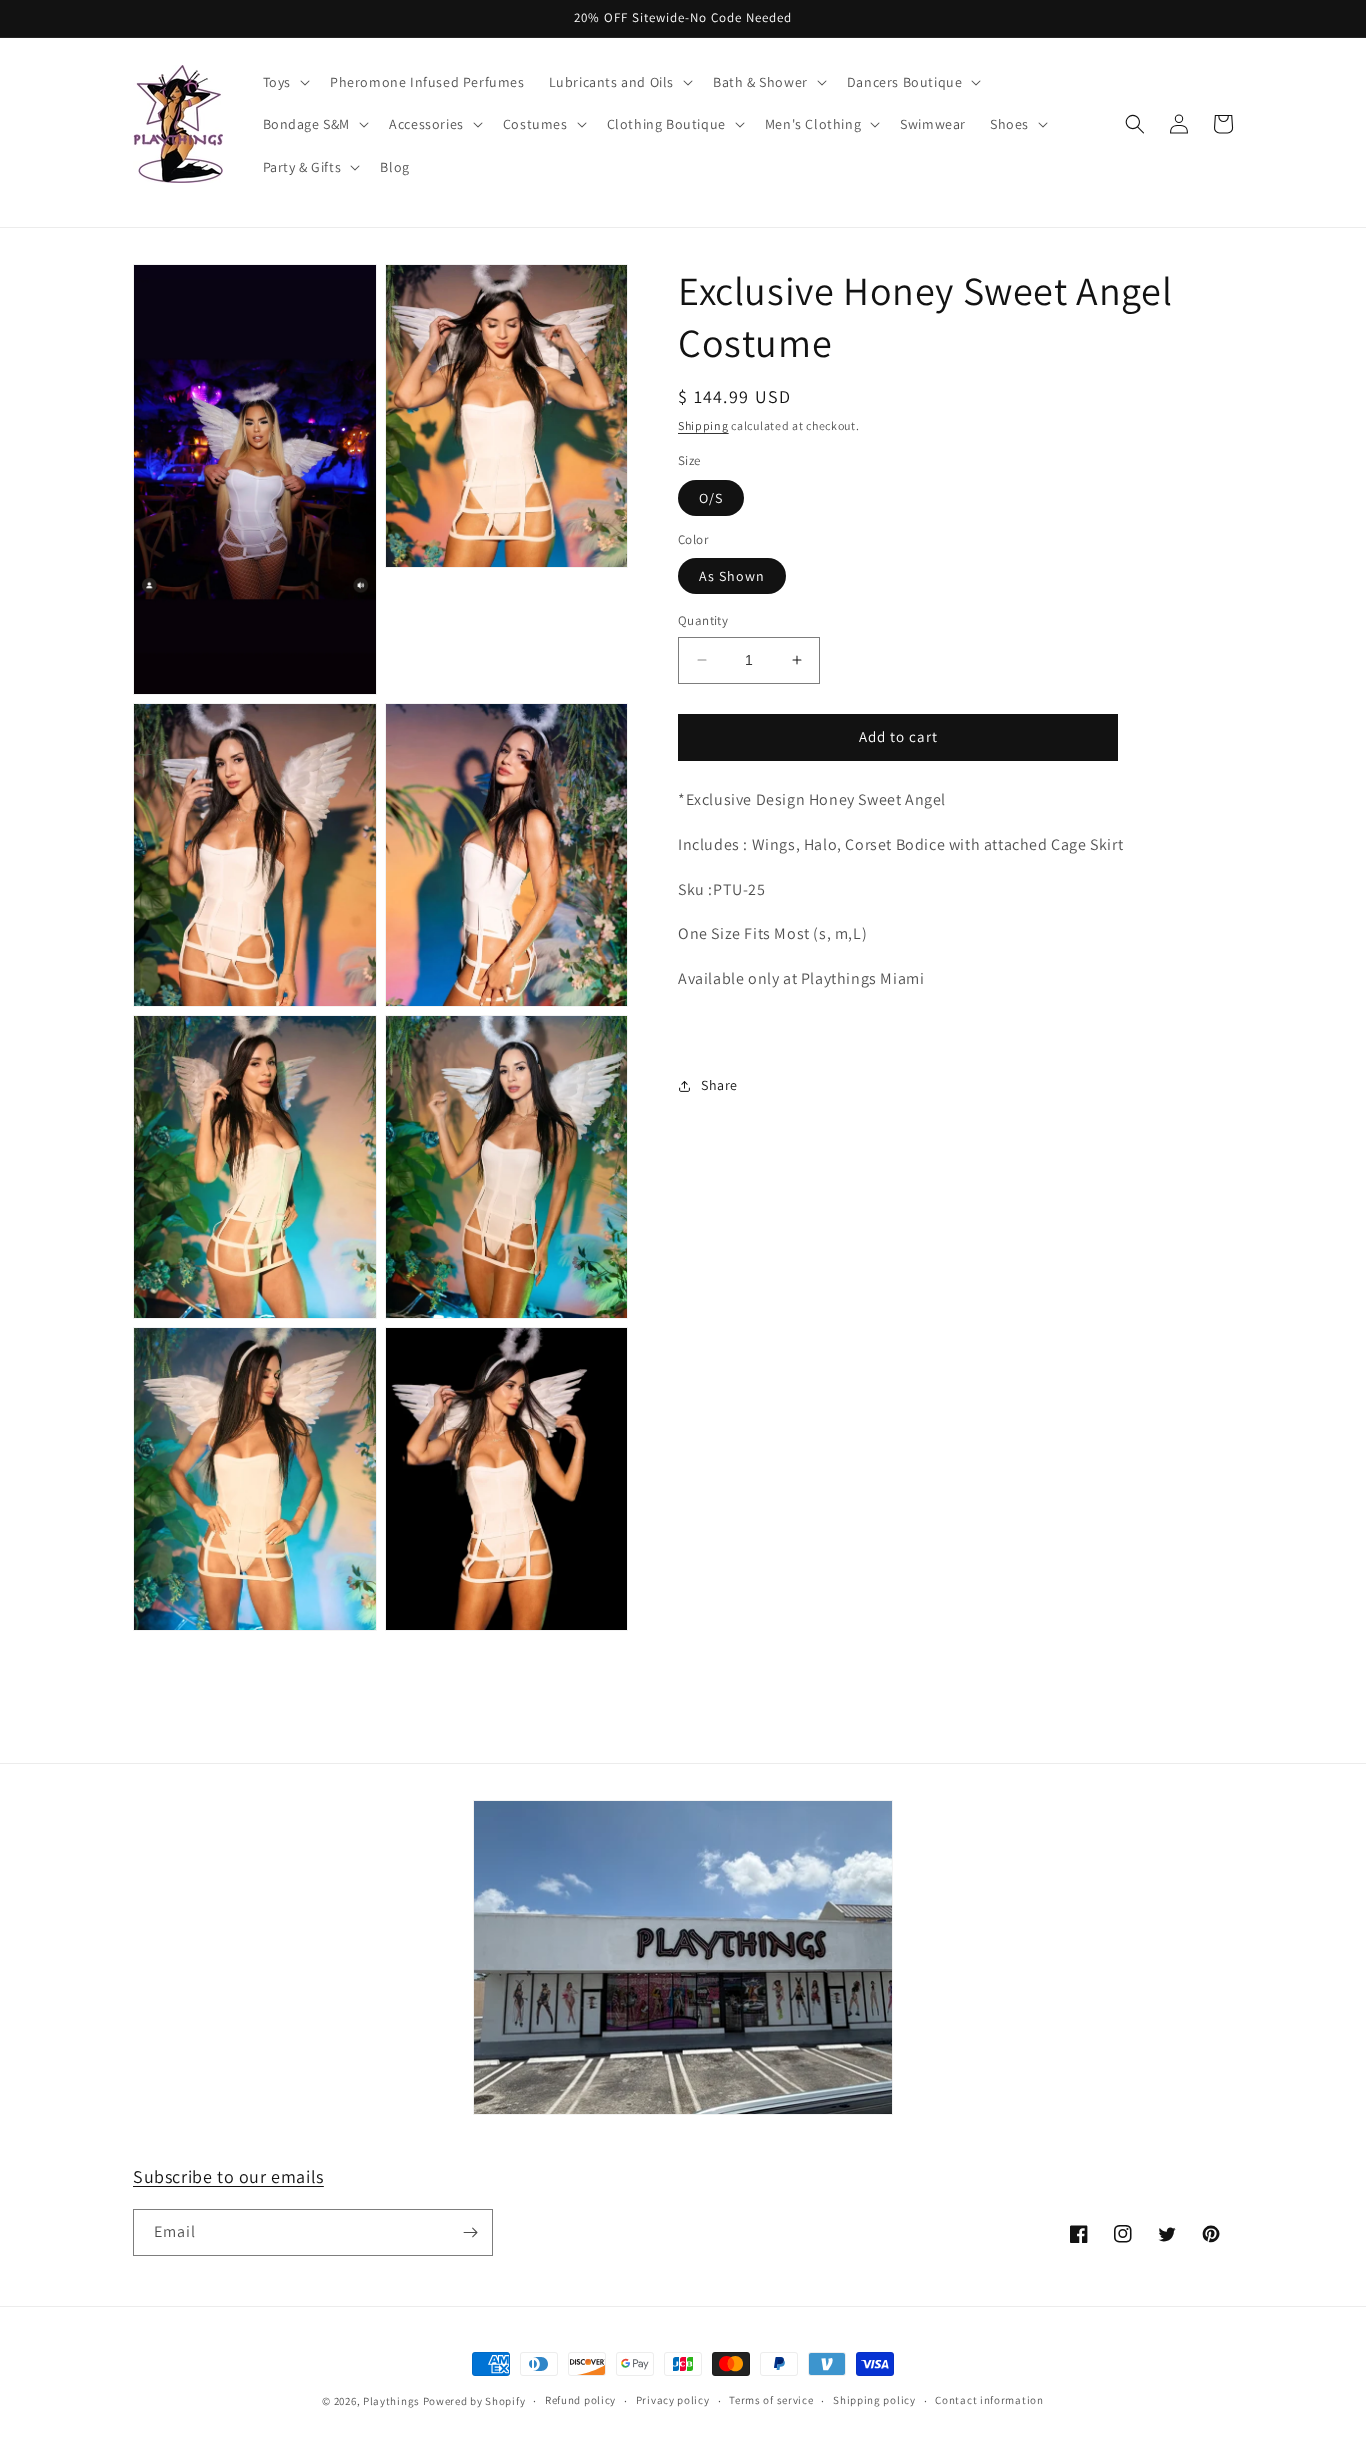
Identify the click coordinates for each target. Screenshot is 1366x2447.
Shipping (703, 425)
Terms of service (771, 2400)
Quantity (703, 620)
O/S (711, 498)
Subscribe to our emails (228, 2176)
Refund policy (580, 2400)
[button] (284, 82)
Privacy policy (673, 2400)
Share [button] (719, 1085)
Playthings (391, 2401)
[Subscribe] (470, 2232)
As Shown (732, 576)
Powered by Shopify (474, 2401)
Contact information (989, 2400)
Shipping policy (874, 2400)
